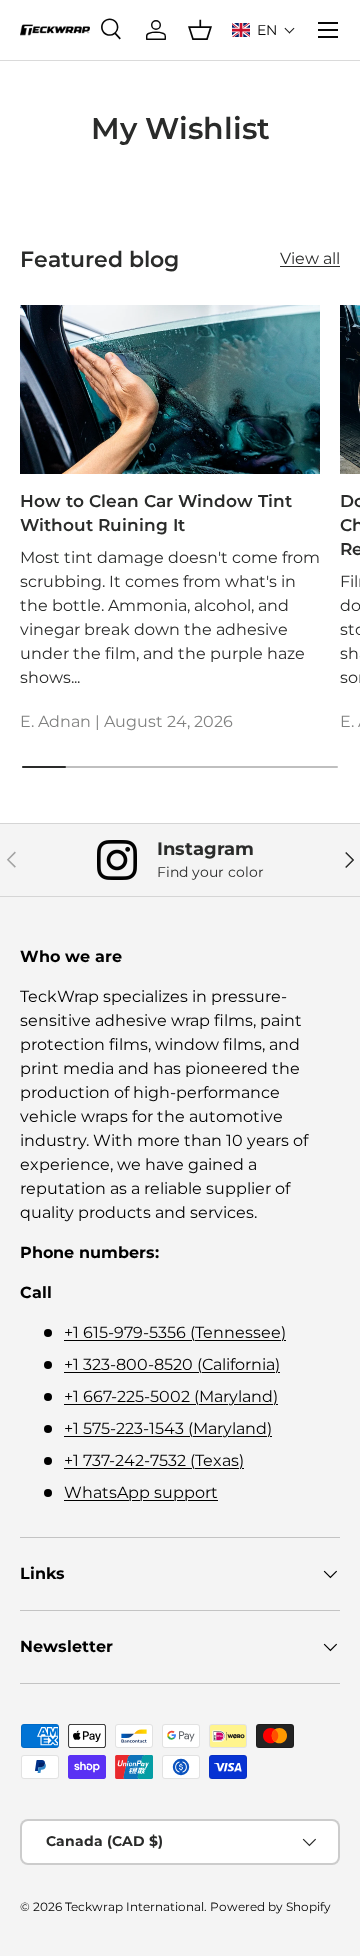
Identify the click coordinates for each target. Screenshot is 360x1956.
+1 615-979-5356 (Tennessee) (175, 1332)
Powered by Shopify (270, 1906)
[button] (264, 30)
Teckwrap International (134, 1906)
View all (310, 258)
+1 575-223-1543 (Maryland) (168, 1428)
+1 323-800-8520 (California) (172, 1364)
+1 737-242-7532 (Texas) (154, 1460)
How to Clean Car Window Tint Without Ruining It (156, 513)
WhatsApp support (141, 1492)
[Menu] (328, 30)
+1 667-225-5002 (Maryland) (171, 1396)
